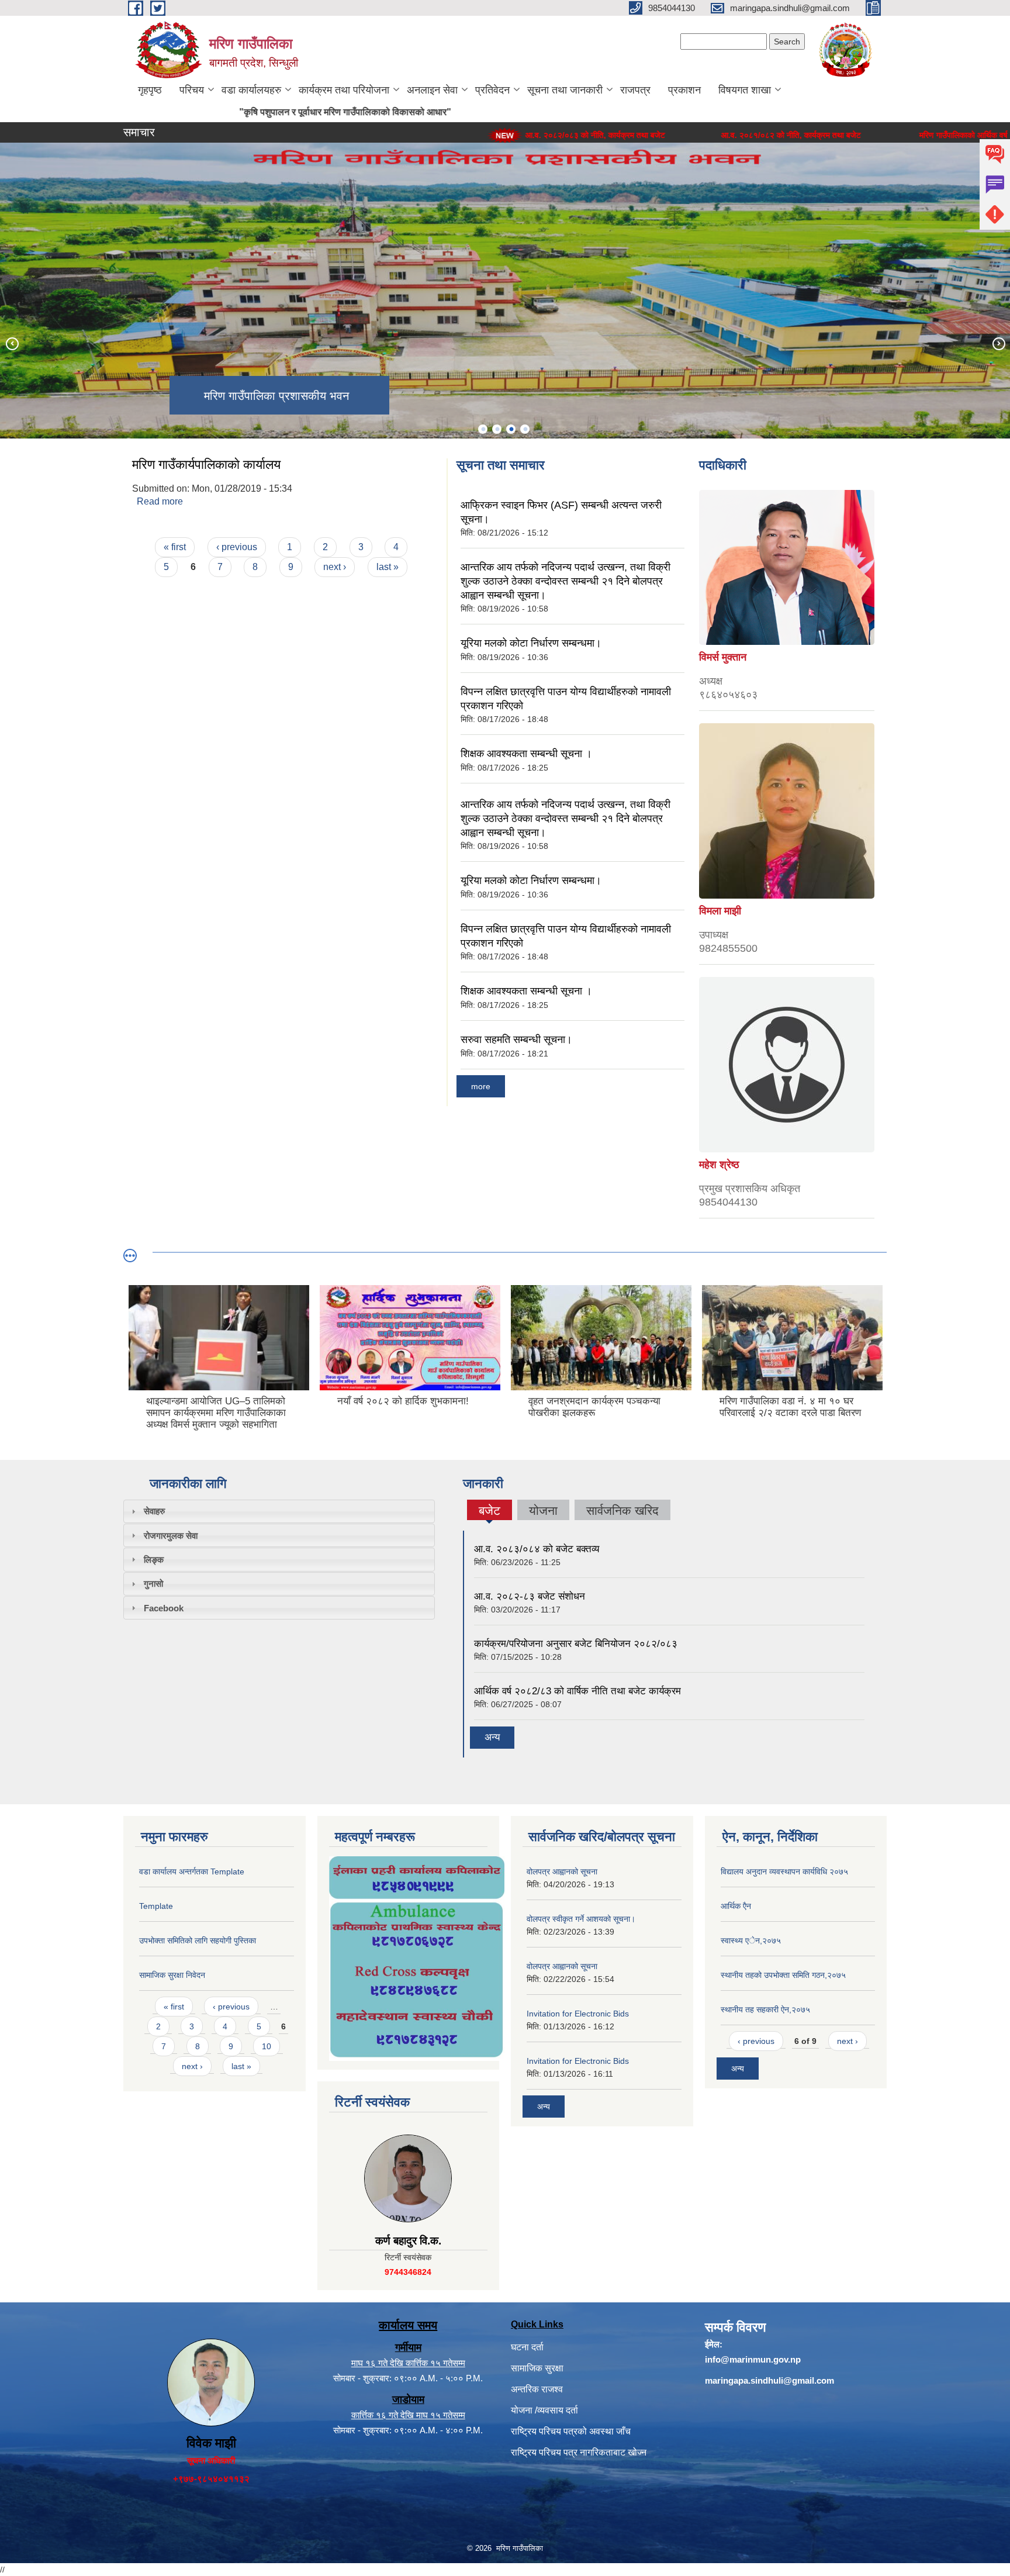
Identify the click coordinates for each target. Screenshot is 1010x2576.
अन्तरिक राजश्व (537, 2389)
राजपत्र (635, 90)
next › (335, 567)
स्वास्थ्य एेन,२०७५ (751, 1940)
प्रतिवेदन (492, 90)
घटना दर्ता (527, 2347)
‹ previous (237, 547)
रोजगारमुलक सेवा (171, 1536)
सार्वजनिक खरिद (622, 1510)
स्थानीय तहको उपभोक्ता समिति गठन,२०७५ (783, 1975)
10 (267, 2046)
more (481, 1086)
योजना (543, 1510)
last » (388, 567)
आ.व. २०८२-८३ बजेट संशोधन (530, 1596)
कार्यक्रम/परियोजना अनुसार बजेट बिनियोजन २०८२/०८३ (576, 1644)
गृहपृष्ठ (150, 90)
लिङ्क (154, 1560)
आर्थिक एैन (736, 1906)
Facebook (164, 1608)
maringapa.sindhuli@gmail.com (769, 2380)
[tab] (279, 1511)
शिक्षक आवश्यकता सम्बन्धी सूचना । (526, 754)
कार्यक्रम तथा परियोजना (344, 90)
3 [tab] (511, 429)
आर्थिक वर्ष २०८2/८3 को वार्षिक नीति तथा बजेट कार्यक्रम (577, 1691)
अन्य (492, 1737)
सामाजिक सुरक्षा (537, 2368)
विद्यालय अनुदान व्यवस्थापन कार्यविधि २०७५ (784, 1871)
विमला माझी (720, 911)
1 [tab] (483, 429)
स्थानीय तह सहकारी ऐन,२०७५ (765, 2009)
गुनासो (153, 1584)
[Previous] (12, 343)
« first (175, 547)
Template (156, 1906)
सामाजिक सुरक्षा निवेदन (172, 1975)
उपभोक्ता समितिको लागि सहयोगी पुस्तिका (198, 1940)
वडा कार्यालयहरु (251, 90)
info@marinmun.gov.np (753, 2359)
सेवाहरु (154, 1511)
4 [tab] (525, 429)
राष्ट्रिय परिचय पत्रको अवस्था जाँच (571, 2431)
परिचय (192, 90)
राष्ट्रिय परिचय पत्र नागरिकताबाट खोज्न (579, 2452)
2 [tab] (497, 429)
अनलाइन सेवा (432, 90)
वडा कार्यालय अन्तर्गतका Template (192, 1871)
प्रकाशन (684, 90)
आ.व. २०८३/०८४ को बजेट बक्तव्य (537, 1549)
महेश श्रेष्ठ (719, 1165)
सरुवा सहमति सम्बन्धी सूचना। (516, 1040)
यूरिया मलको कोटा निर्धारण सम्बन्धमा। (531, 643)
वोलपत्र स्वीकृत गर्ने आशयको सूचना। (581, 1919)
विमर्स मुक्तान (723, 657)
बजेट (489, 1512)
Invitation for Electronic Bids (578, 2014)
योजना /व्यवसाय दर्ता (544, 2410)
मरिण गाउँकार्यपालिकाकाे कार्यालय (206, 465)
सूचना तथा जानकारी (565, 90)
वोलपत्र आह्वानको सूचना (562, 1871)
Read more (160, 501)
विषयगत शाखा (745, 90)
